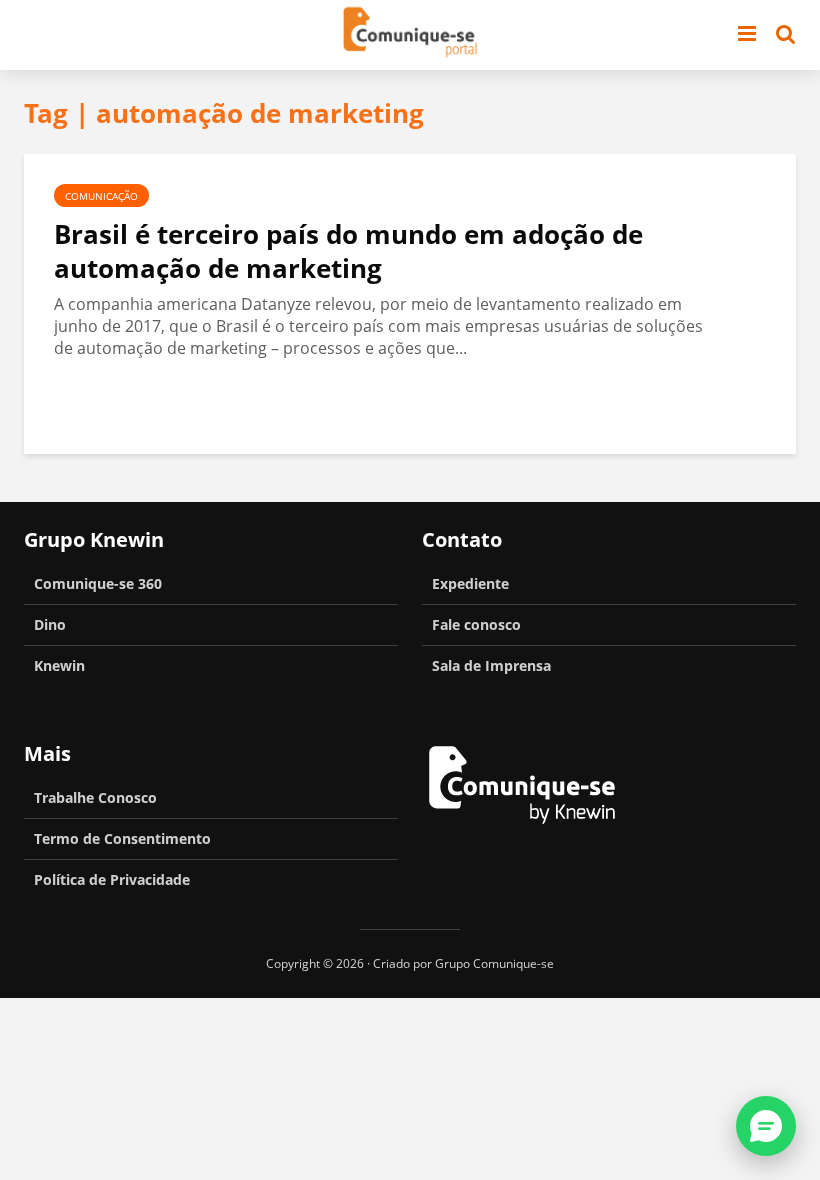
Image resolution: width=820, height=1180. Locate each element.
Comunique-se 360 (98, 583)
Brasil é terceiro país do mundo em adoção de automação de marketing (348, 251)
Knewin (59, 665)
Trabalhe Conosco (95, 797)
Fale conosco (476, 624)
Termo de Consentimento (122, 838)
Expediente (470, 583)
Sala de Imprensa (491, 665)
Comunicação (101, 196)
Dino (50, 624)
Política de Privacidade (112, 879)
